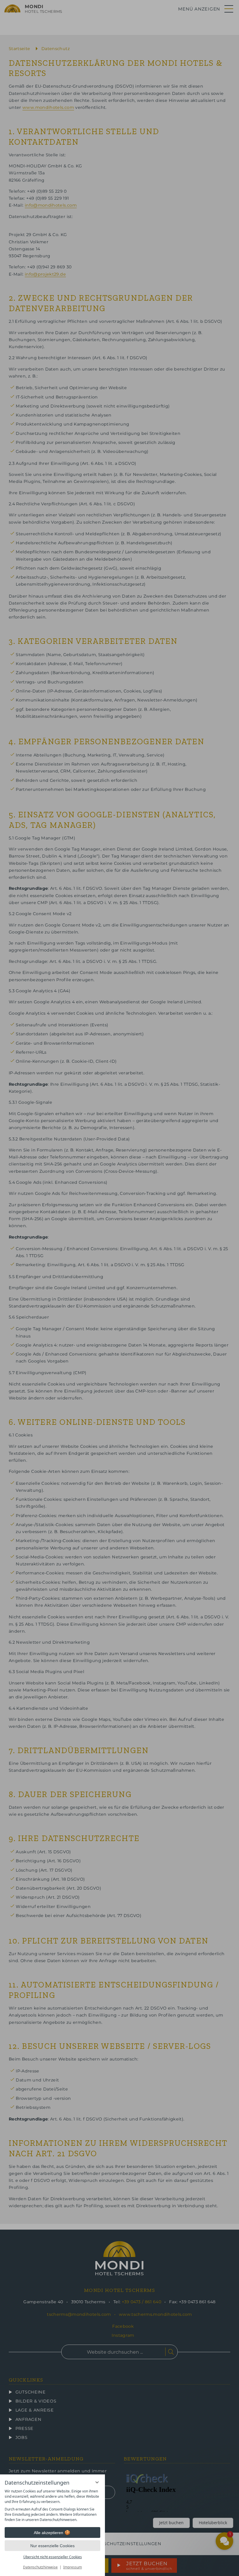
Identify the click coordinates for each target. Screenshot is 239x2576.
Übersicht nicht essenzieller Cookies (53, 2557)
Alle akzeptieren (49, 2533)
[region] (52, 2506)
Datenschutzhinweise (40, 2567)
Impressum (73, 2567)
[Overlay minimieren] (97, 2482)
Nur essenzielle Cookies (52, 2546)
